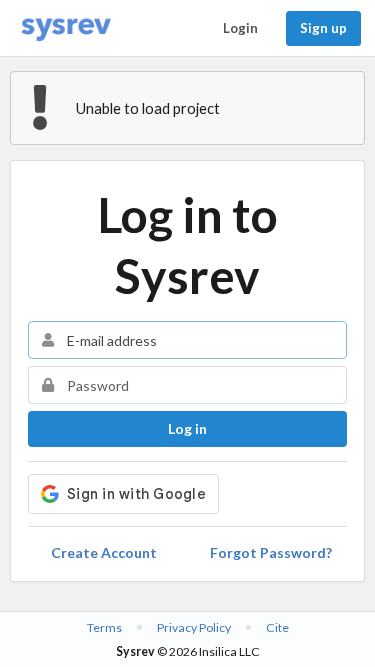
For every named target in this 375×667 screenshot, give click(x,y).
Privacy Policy (194, 627)
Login (240, 28)
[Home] (66, 28)
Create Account (104, 552)
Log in (187, 428)
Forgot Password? (271, 552)
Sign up (323, 28)
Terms (104, 627)
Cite (277, 627)
